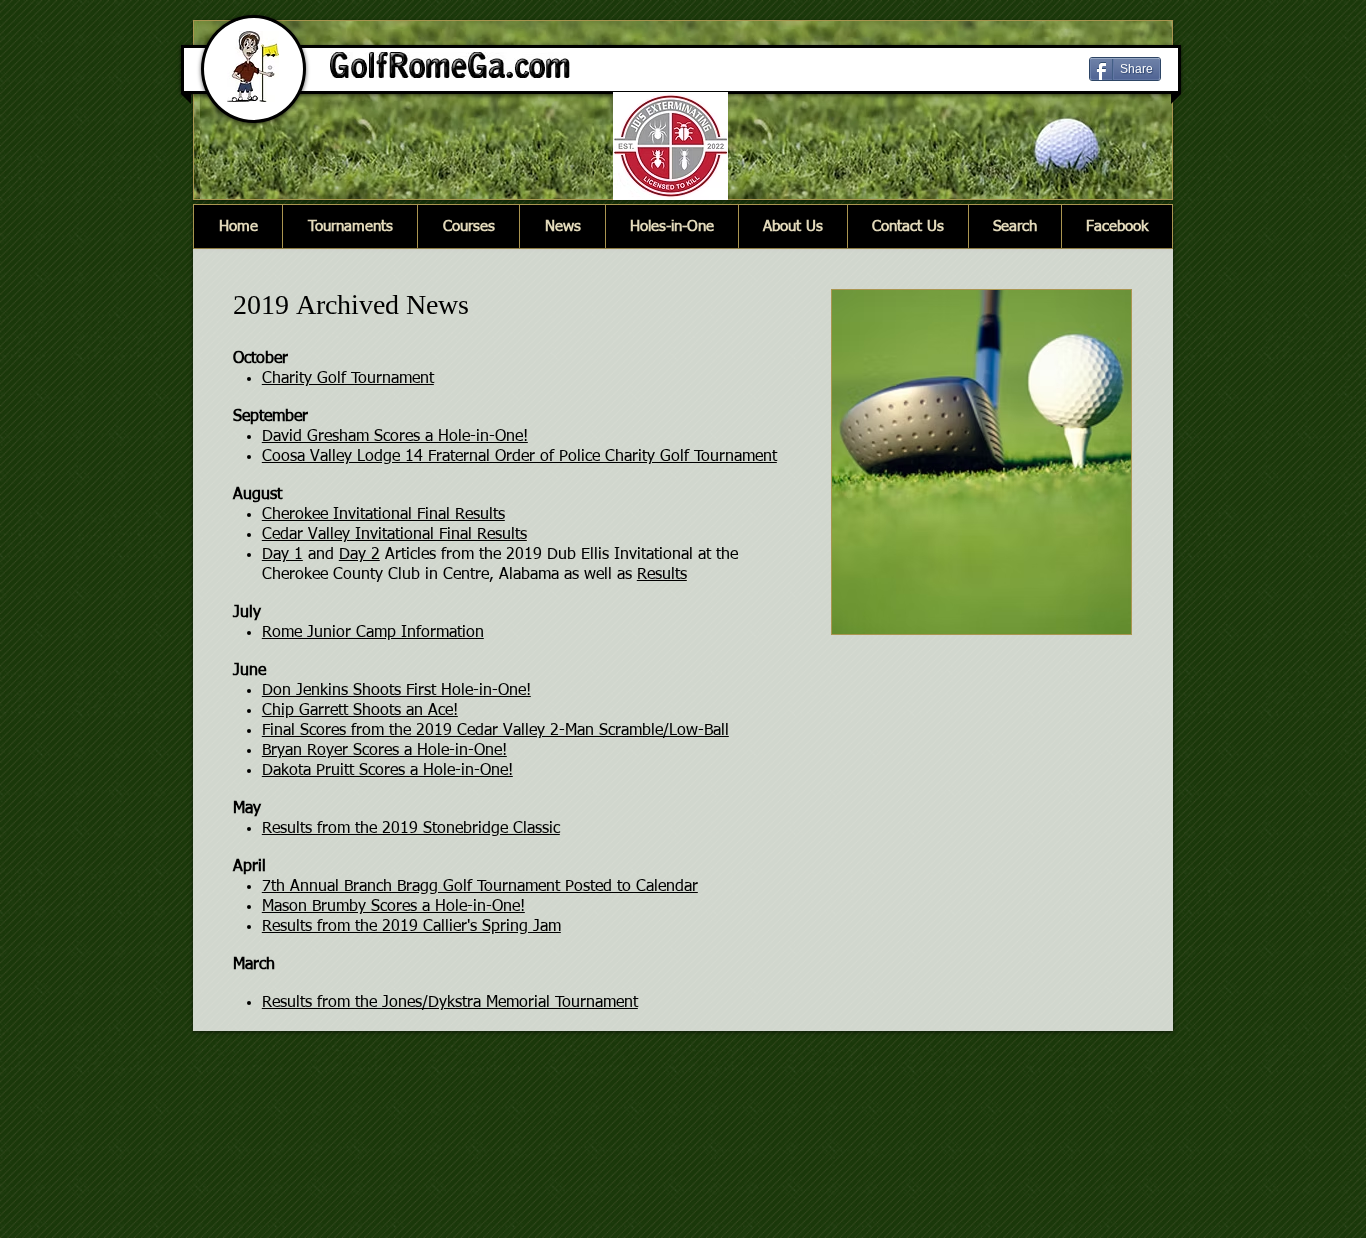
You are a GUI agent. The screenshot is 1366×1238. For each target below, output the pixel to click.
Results (662, 575)
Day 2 (359, 555)
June (249, 671)
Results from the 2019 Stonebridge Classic (411, 829)
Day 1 (282, 555)
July (247, 613)
